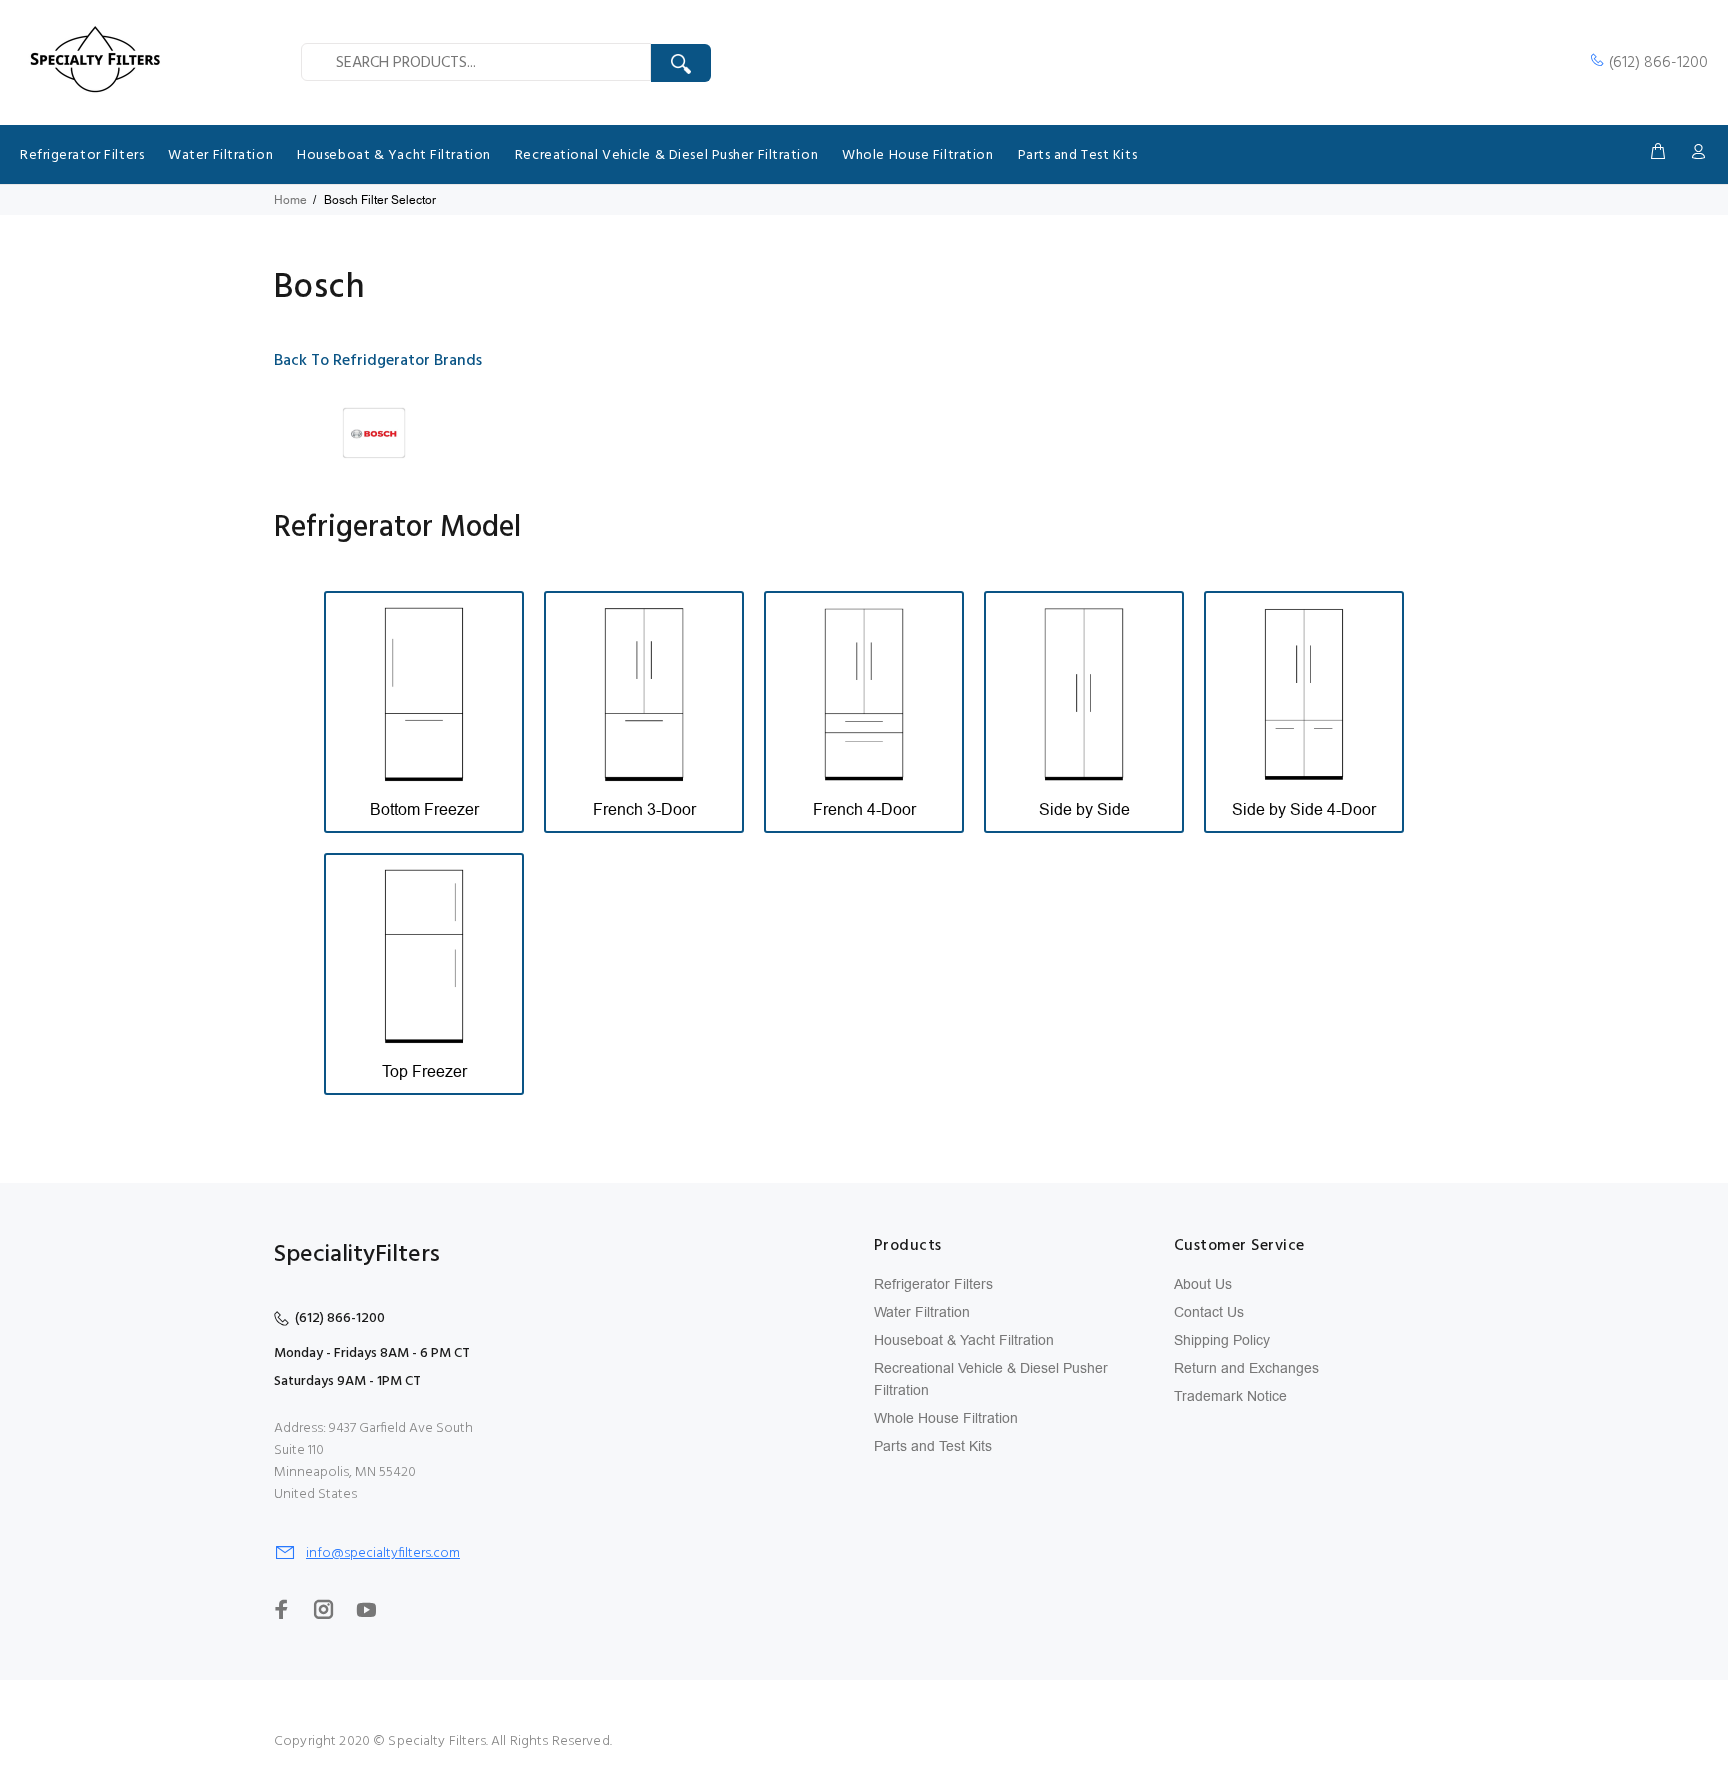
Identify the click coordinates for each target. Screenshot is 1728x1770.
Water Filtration (922, 1312)
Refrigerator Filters (933, 1284)
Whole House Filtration (946, 1418)
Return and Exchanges (1246, 1368)
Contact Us (1209, 1312)
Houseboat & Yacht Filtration (964, 1340)
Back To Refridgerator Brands (378, 361)
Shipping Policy (1222, 1340)
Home (290, 200)
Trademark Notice (1230, 1396)
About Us (1203, 1284)
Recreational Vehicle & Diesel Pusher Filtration (991, 1379)
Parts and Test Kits (933, 1446)
